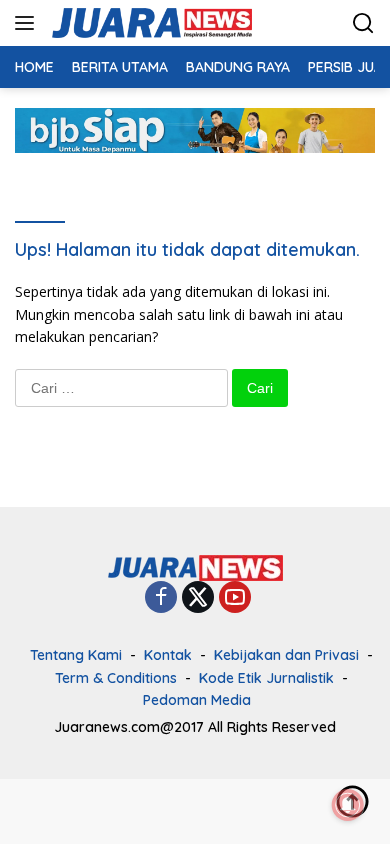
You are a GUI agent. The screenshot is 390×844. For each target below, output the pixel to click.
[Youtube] (235, 598)
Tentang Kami (76, 655)
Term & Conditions (116, 678)
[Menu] (28, 23)
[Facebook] (161, 598)
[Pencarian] (363, 23)
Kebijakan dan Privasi (286, 655)
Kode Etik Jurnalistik (266, 678)
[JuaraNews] (149, 23)
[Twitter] (198, 598)
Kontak (168, 655)
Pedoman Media (197, 700)
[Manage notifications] (348, 805)
